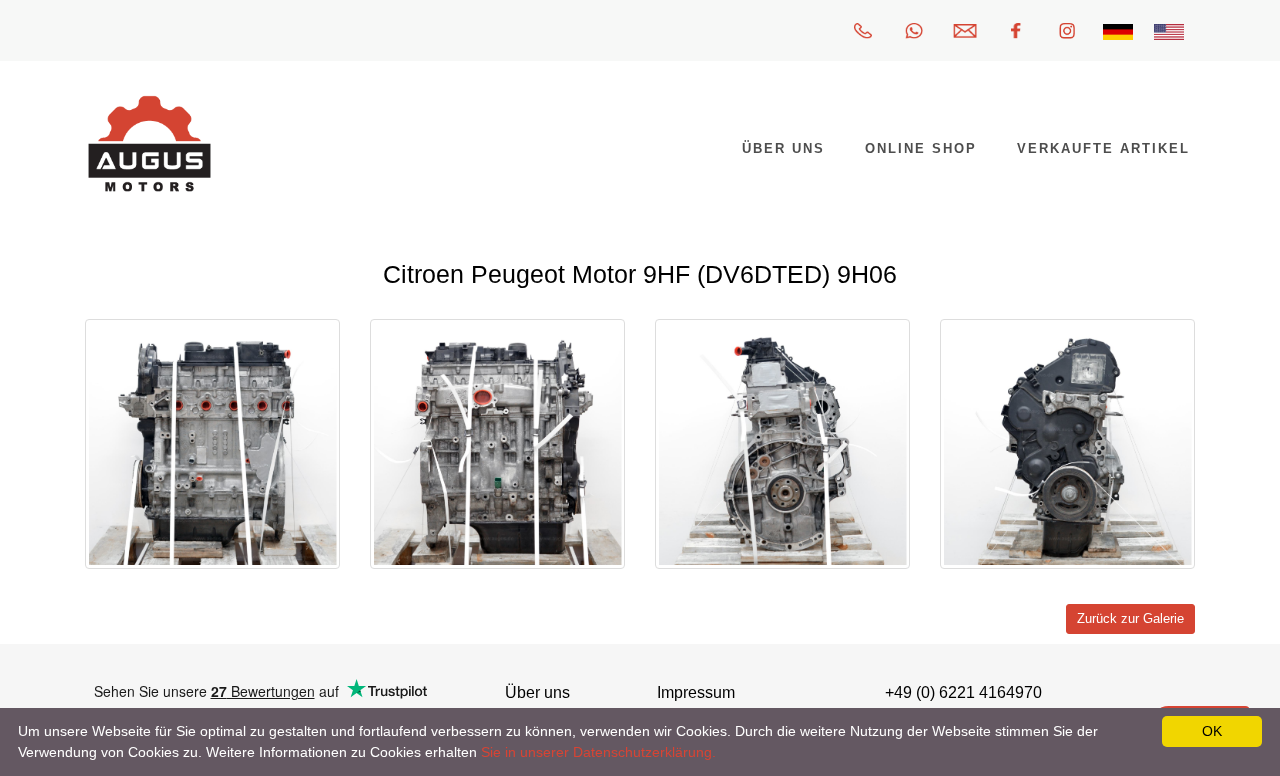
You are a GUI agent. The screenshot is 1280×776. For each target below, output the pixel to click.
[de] (1118, 30)
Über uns (537, 692)
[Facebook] (1016, 30)
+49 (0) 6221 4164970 (963, 692)
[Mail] (965, 30)
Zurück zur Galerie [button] (1130, 619)
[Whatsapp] (914, 30)
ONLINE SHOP (921, 148)
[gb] (1169, 30)
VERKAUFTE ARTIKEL (1103, 148)
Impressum (696, 692)
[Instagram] (1067, 30)
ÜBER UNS (783, 148)
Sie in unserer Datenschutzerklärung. (598, 752)
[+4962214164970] (863, 30)
